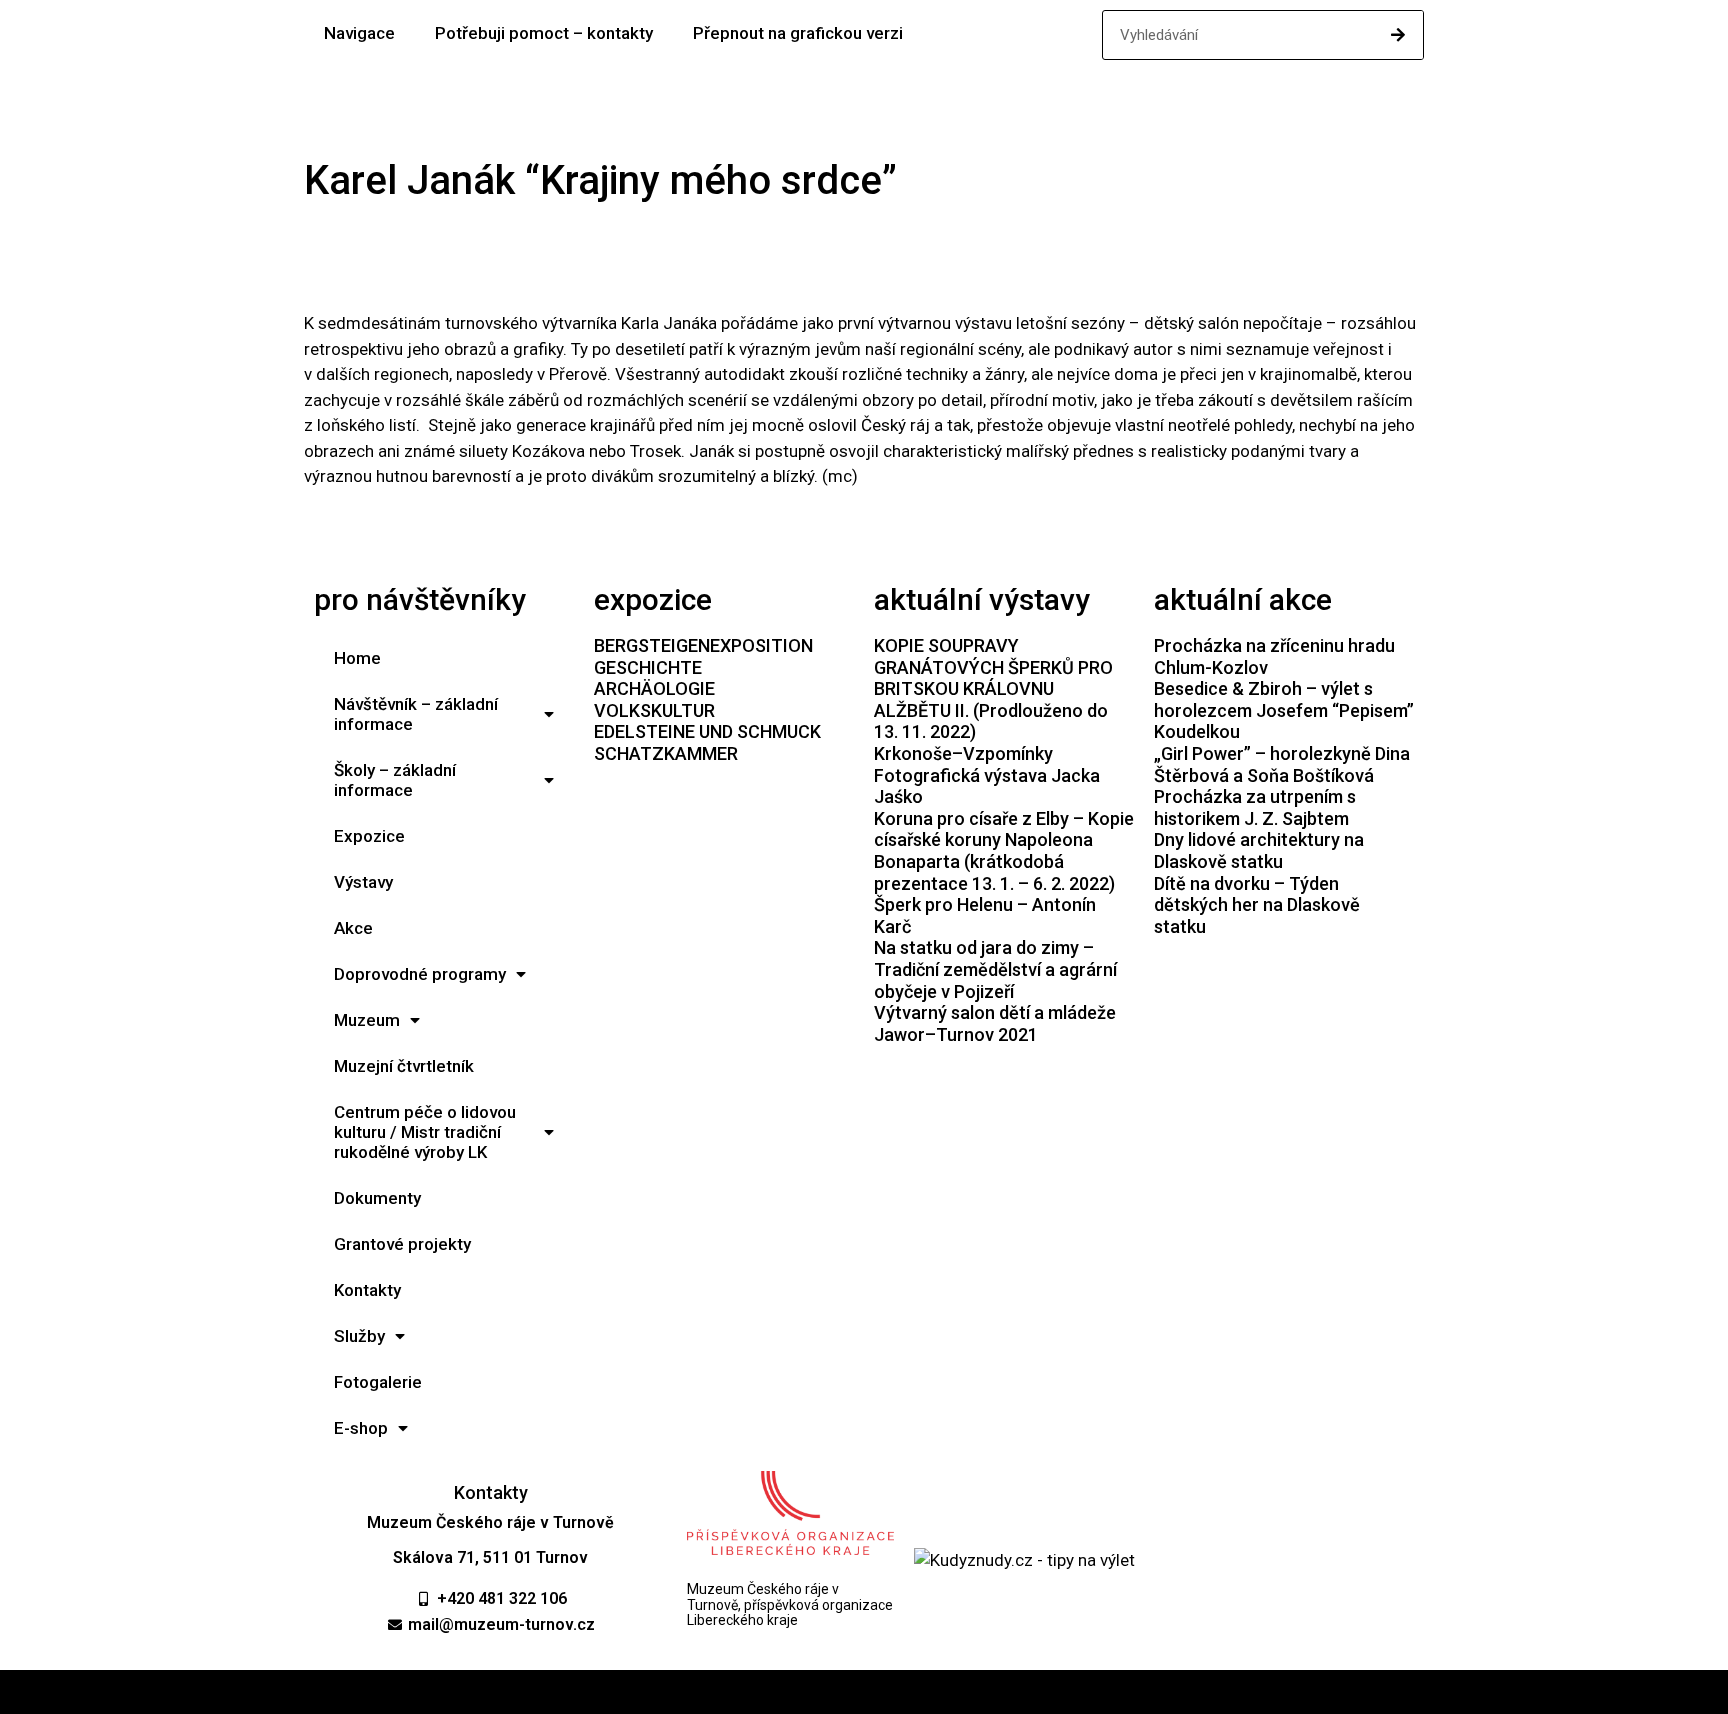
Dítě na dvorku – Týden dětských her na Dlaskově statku (1257, 905)
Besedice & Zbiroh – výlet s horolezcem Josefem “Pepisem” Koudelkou (1284, 710)
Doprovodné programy (420, 974)
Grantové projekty (402, 1244)
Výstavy (363, 882)
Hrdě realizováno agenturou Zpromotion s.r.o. (864, 1692)
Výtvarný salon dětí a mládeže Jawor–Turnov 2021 (995, 1023)
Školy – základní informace (395, 780)
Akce (353, 928)
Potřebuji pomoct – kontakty (544, 33)
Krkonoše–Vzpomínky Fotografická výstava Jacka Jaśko (987, 775)
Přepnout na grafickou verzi (798, 33)
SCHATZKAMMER (666, 753)
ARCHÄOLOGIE (654, 688)
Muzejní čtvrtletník (404, 1066)
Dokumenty (377, 1198)
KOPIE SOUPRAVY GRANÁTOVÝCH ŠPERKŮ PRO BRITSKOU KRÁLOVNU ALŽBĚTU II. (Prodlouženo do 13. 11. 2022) (993, 688)
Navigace (359, 33)
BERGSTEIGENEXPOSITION (703, 645)
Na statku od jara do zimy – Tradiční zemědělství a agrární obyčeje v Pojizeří (995, 969)
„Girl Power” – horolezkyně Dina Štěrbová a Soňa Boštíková (1282, 764)
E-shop (361, 1428)
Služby (359, 1336)
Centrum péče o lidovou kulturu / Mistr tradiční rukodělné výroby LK (425, 1132)
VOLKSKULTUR (654, 710)
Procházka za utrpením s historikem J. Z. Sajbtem (1255, 807)
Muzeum (367, 1020)
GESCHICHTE (648, 667)
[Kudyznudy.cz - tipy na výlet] (1024, 1560)
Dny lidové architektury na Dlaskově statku (1259, 850)
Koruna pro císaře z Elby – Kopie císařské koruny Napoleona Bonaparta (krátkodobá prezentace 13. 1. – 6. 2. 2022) (1004, 851)
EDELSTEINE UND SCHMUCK (707, 731)
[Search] (1398, 35)
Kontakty (367, 1290)
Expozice (369, 836)
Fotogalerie (378, 1382)
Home (357, 658)
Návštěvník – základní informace (416, 714)
